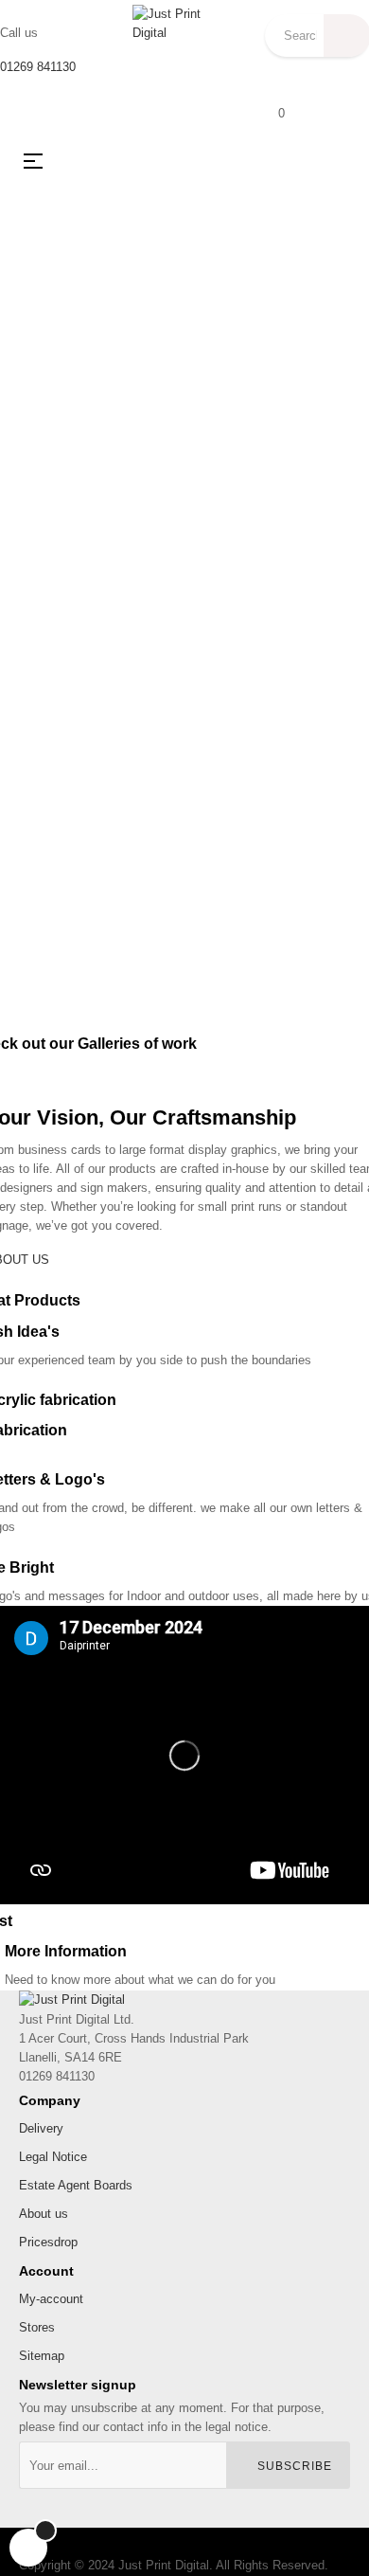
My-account (51, 2299)
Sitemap (42, 2356)
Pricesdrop (48, 2242)
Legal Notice (53, 2157)
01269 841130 (38, 67)
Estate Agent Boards (76, 2185)
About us (44, 2214)
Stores (37, 2327)
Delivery (41, 2128)
